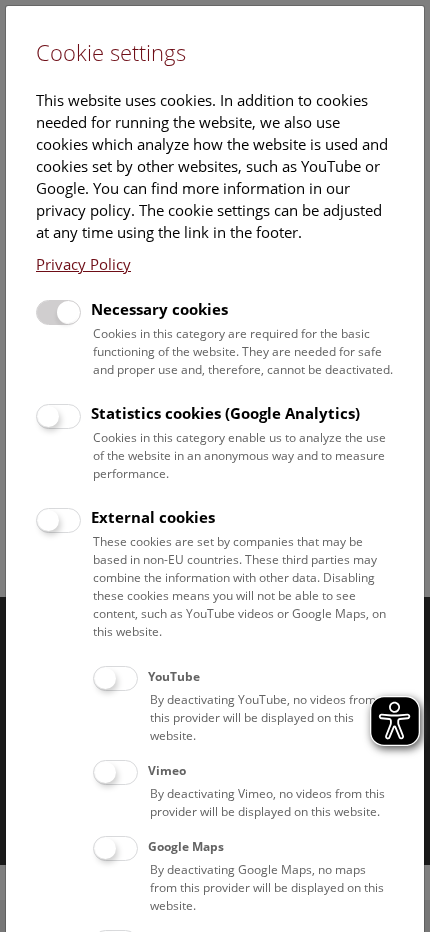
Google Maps (186, 846)
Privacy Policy (83, 264)
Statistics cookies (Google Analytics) (225, 413)
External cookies (153, 517)
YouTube (174, 676)
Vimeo (167, 770)
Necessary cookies (159, 309)
